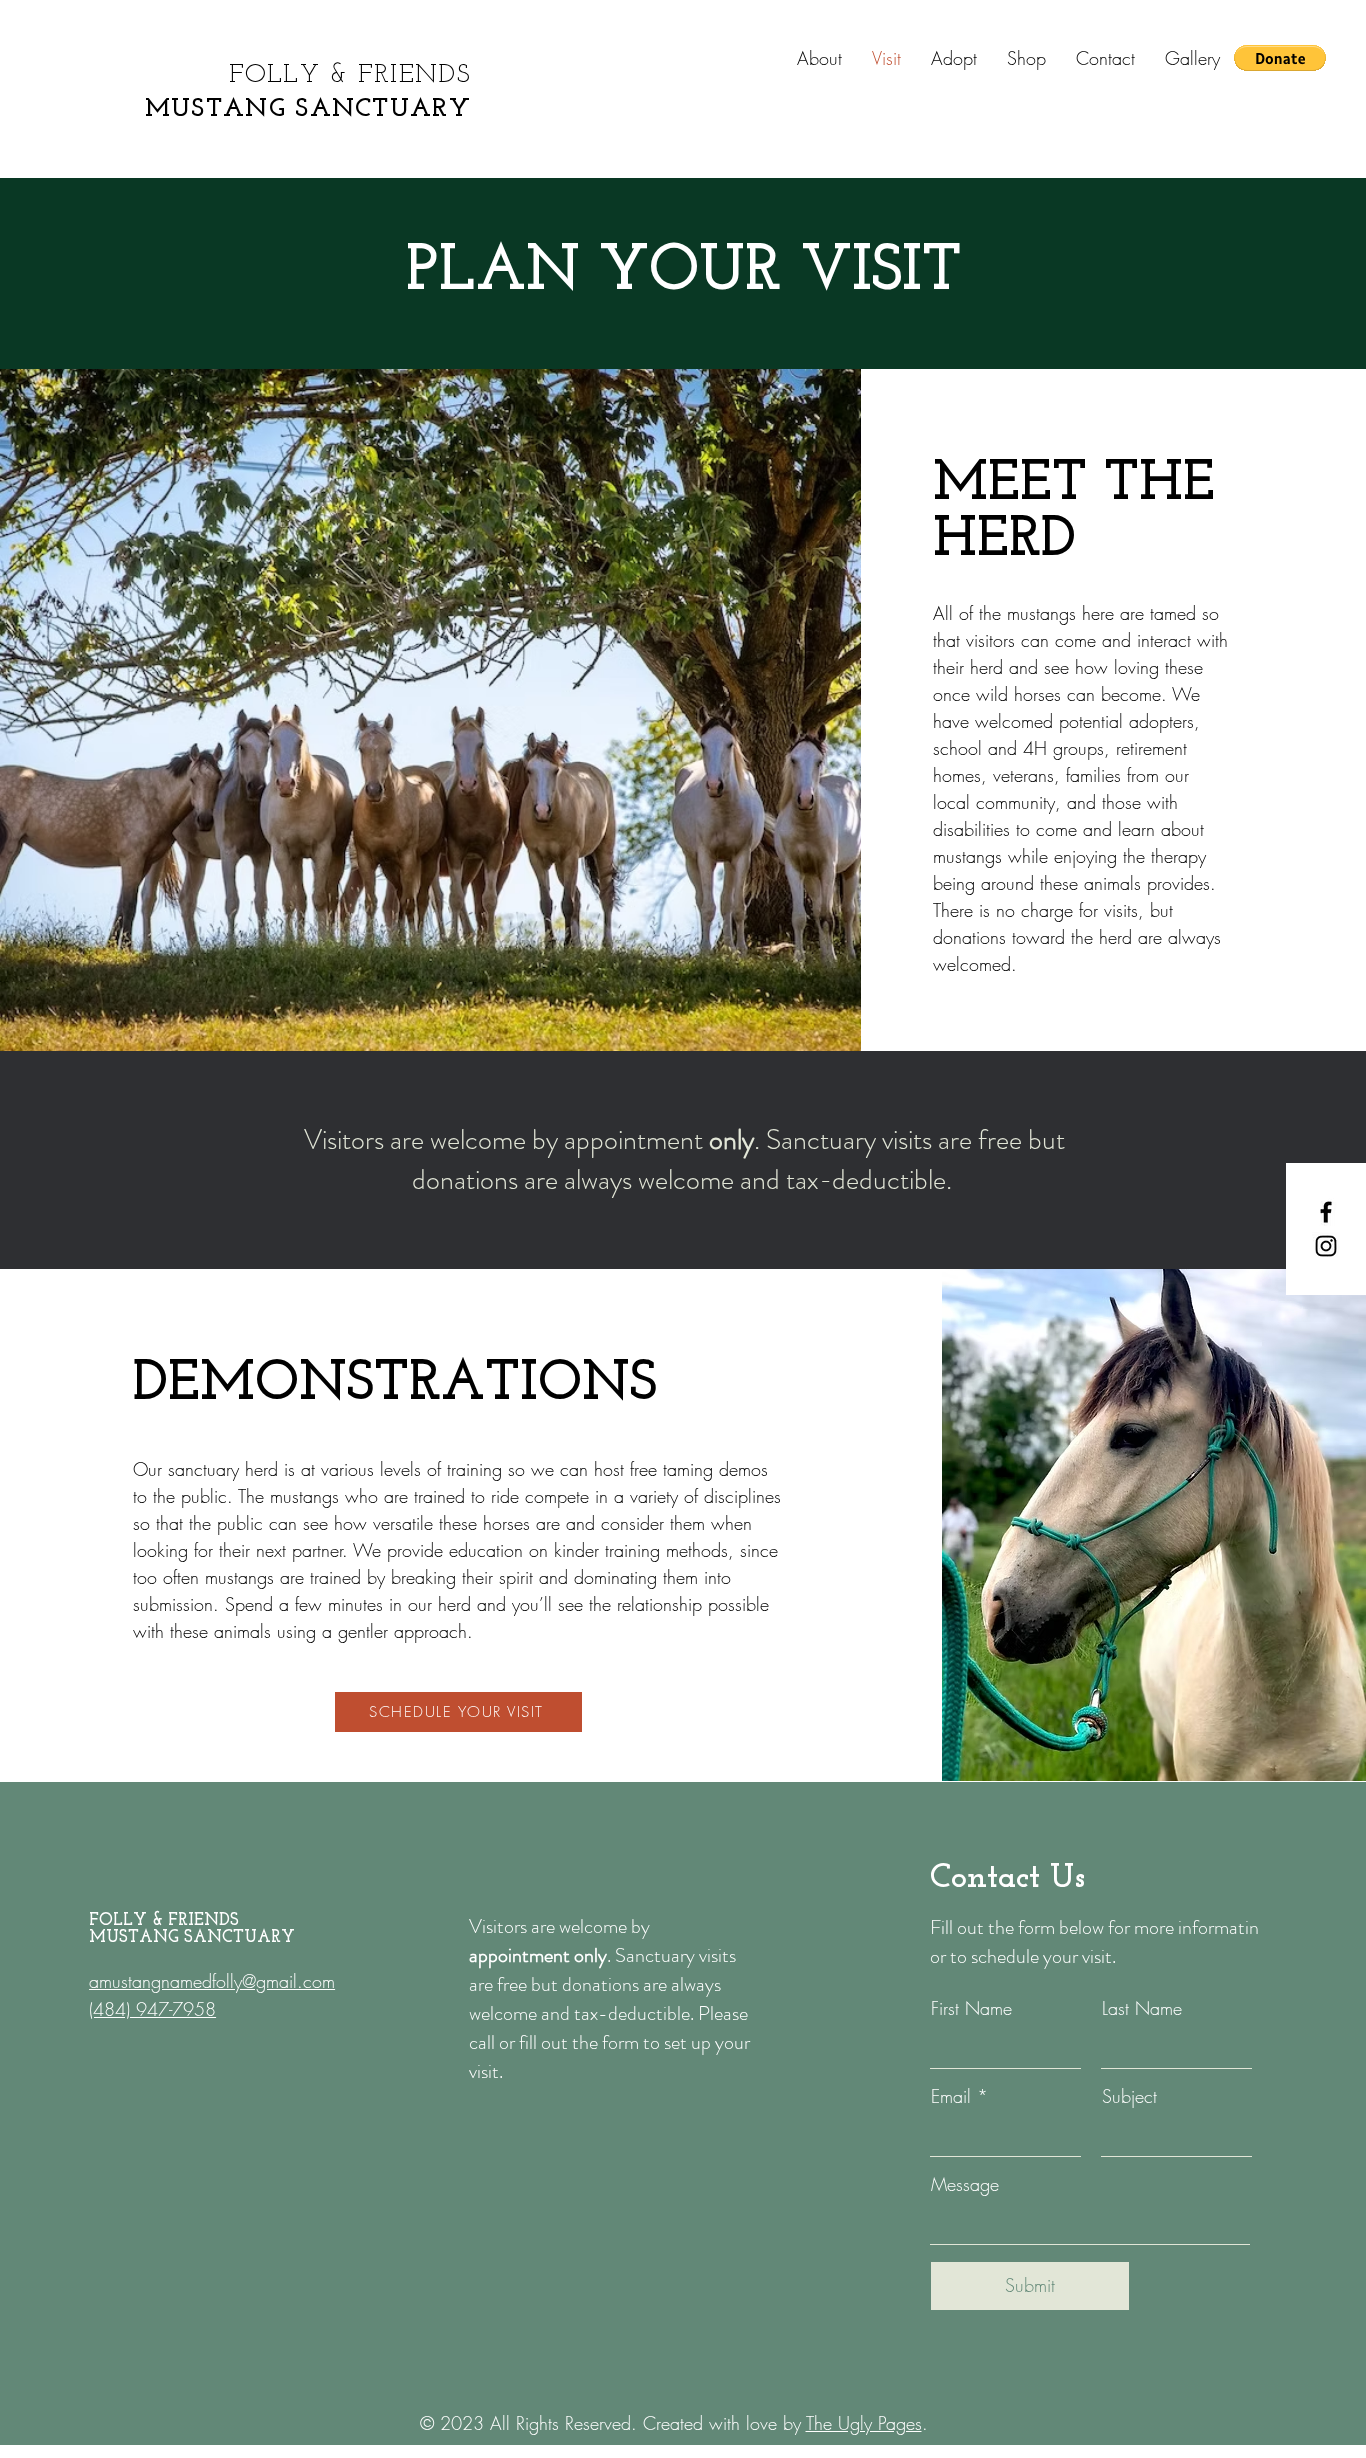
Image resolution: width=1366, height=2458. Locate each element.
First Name (971, 2008)
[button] (1280, 58)
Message (965, 2184)
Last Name (1142, 2008)
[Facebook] (1326, 1212)
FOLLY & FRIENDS (350, 75)
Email (951, 2096)
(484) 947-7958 (152, 2009)
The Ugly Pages (864, 2423)
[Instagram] (1326, 1246)
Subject (1129, 2096)
